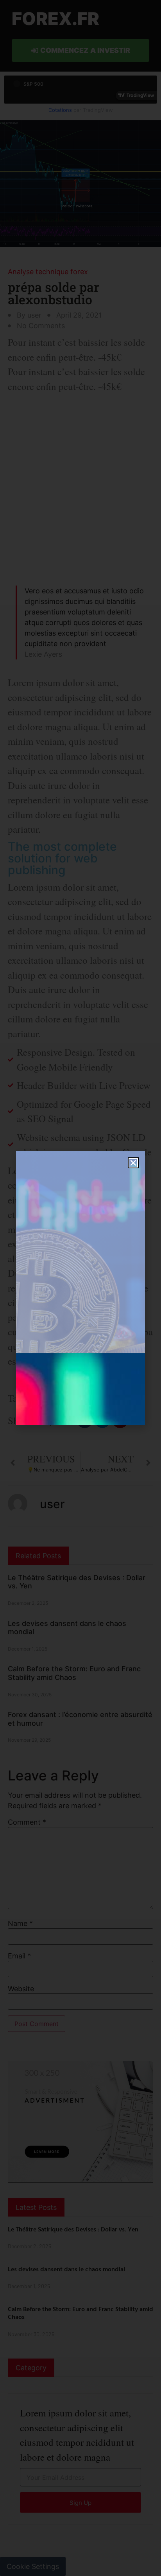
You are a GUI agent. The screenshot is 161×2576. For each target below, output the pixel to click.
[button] (133, 1163)
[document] (80, 1288)
